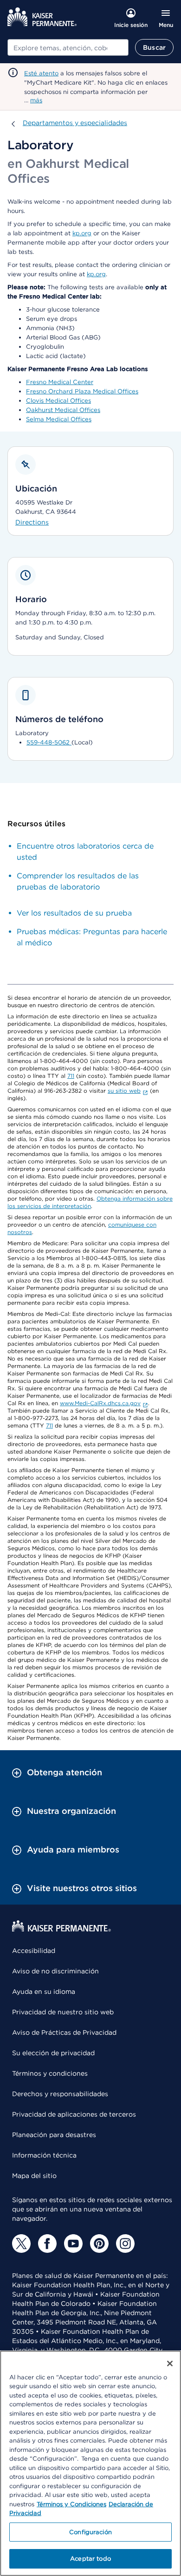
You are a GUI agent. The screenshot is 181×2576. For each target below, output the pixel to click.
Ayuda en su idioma (44, 1992)
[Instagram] (125, 2244)
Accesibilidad (34, 1951)
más (36, 100)
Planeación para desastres (54, 2135)
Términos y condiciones (50, 2073)
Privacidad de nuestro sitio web (63, 2012)
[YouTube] (73, 2244)
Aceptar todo (90, 2559)
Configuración (90, 2532)
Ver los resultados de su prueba (74, 913)
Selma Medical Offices (59, 419)
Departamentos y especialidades (75, 123)
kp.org (82, 233)
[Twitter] (21, 2244)
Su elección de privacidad (53, 2053)
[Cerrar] (170, 2364)
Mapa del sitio (34, 2176)
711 (71, 1076)
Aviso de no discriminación (55, 1971)
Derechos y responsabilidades (60, 2094)
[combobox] (68, 47)
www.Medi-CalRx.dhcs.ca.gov (100, 1403)
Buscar (154, 47)
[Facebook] (47, 2244)
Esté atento (41, 73)
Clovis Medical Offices (58, 401)
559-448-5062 (49, 742)
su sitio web (124, 1091)
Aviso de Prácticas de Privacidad (64, 2032)
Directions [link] (32, 522)
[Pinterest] (99, 2244)
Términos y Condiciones (71, 2504)
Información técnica (44, 2155)
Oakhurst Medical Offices (63, 410)
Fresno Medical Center (60, 382)
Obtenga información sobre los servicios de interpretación (90, 1202)
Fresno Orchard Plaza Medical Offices (82, 391)
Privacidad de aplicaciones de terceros (74, 2114)
